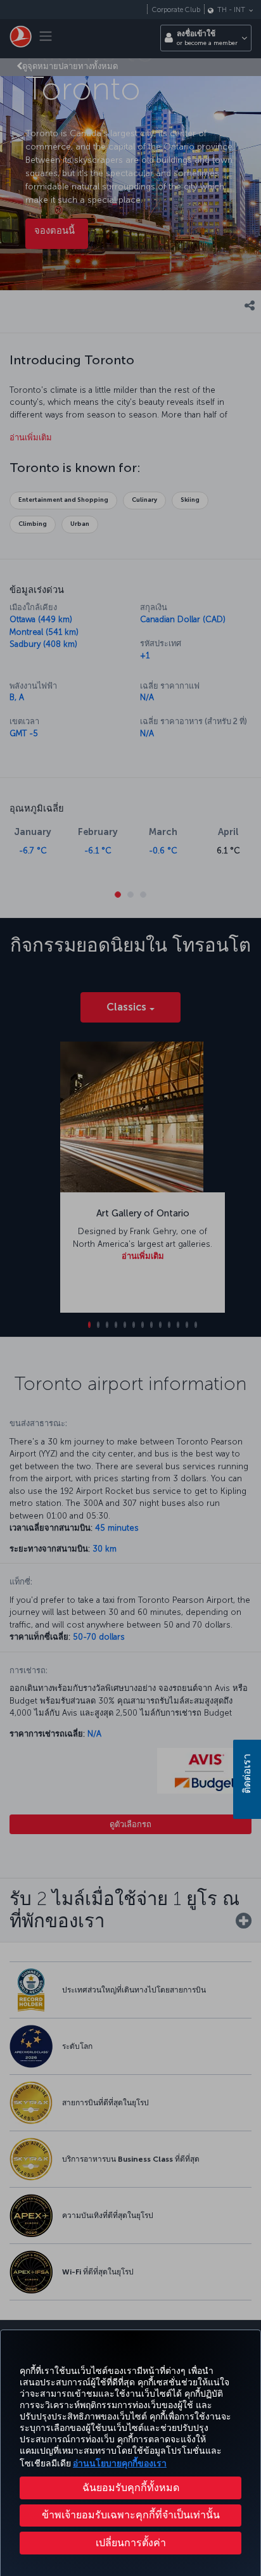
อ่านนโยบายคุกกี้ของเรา (120, 2464)
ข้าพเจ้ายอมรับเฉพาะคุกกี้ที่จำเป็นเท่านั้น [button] (131, 2515)
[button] (130, 2543)
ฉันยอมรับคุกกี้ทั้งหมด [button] (131, 2488)
